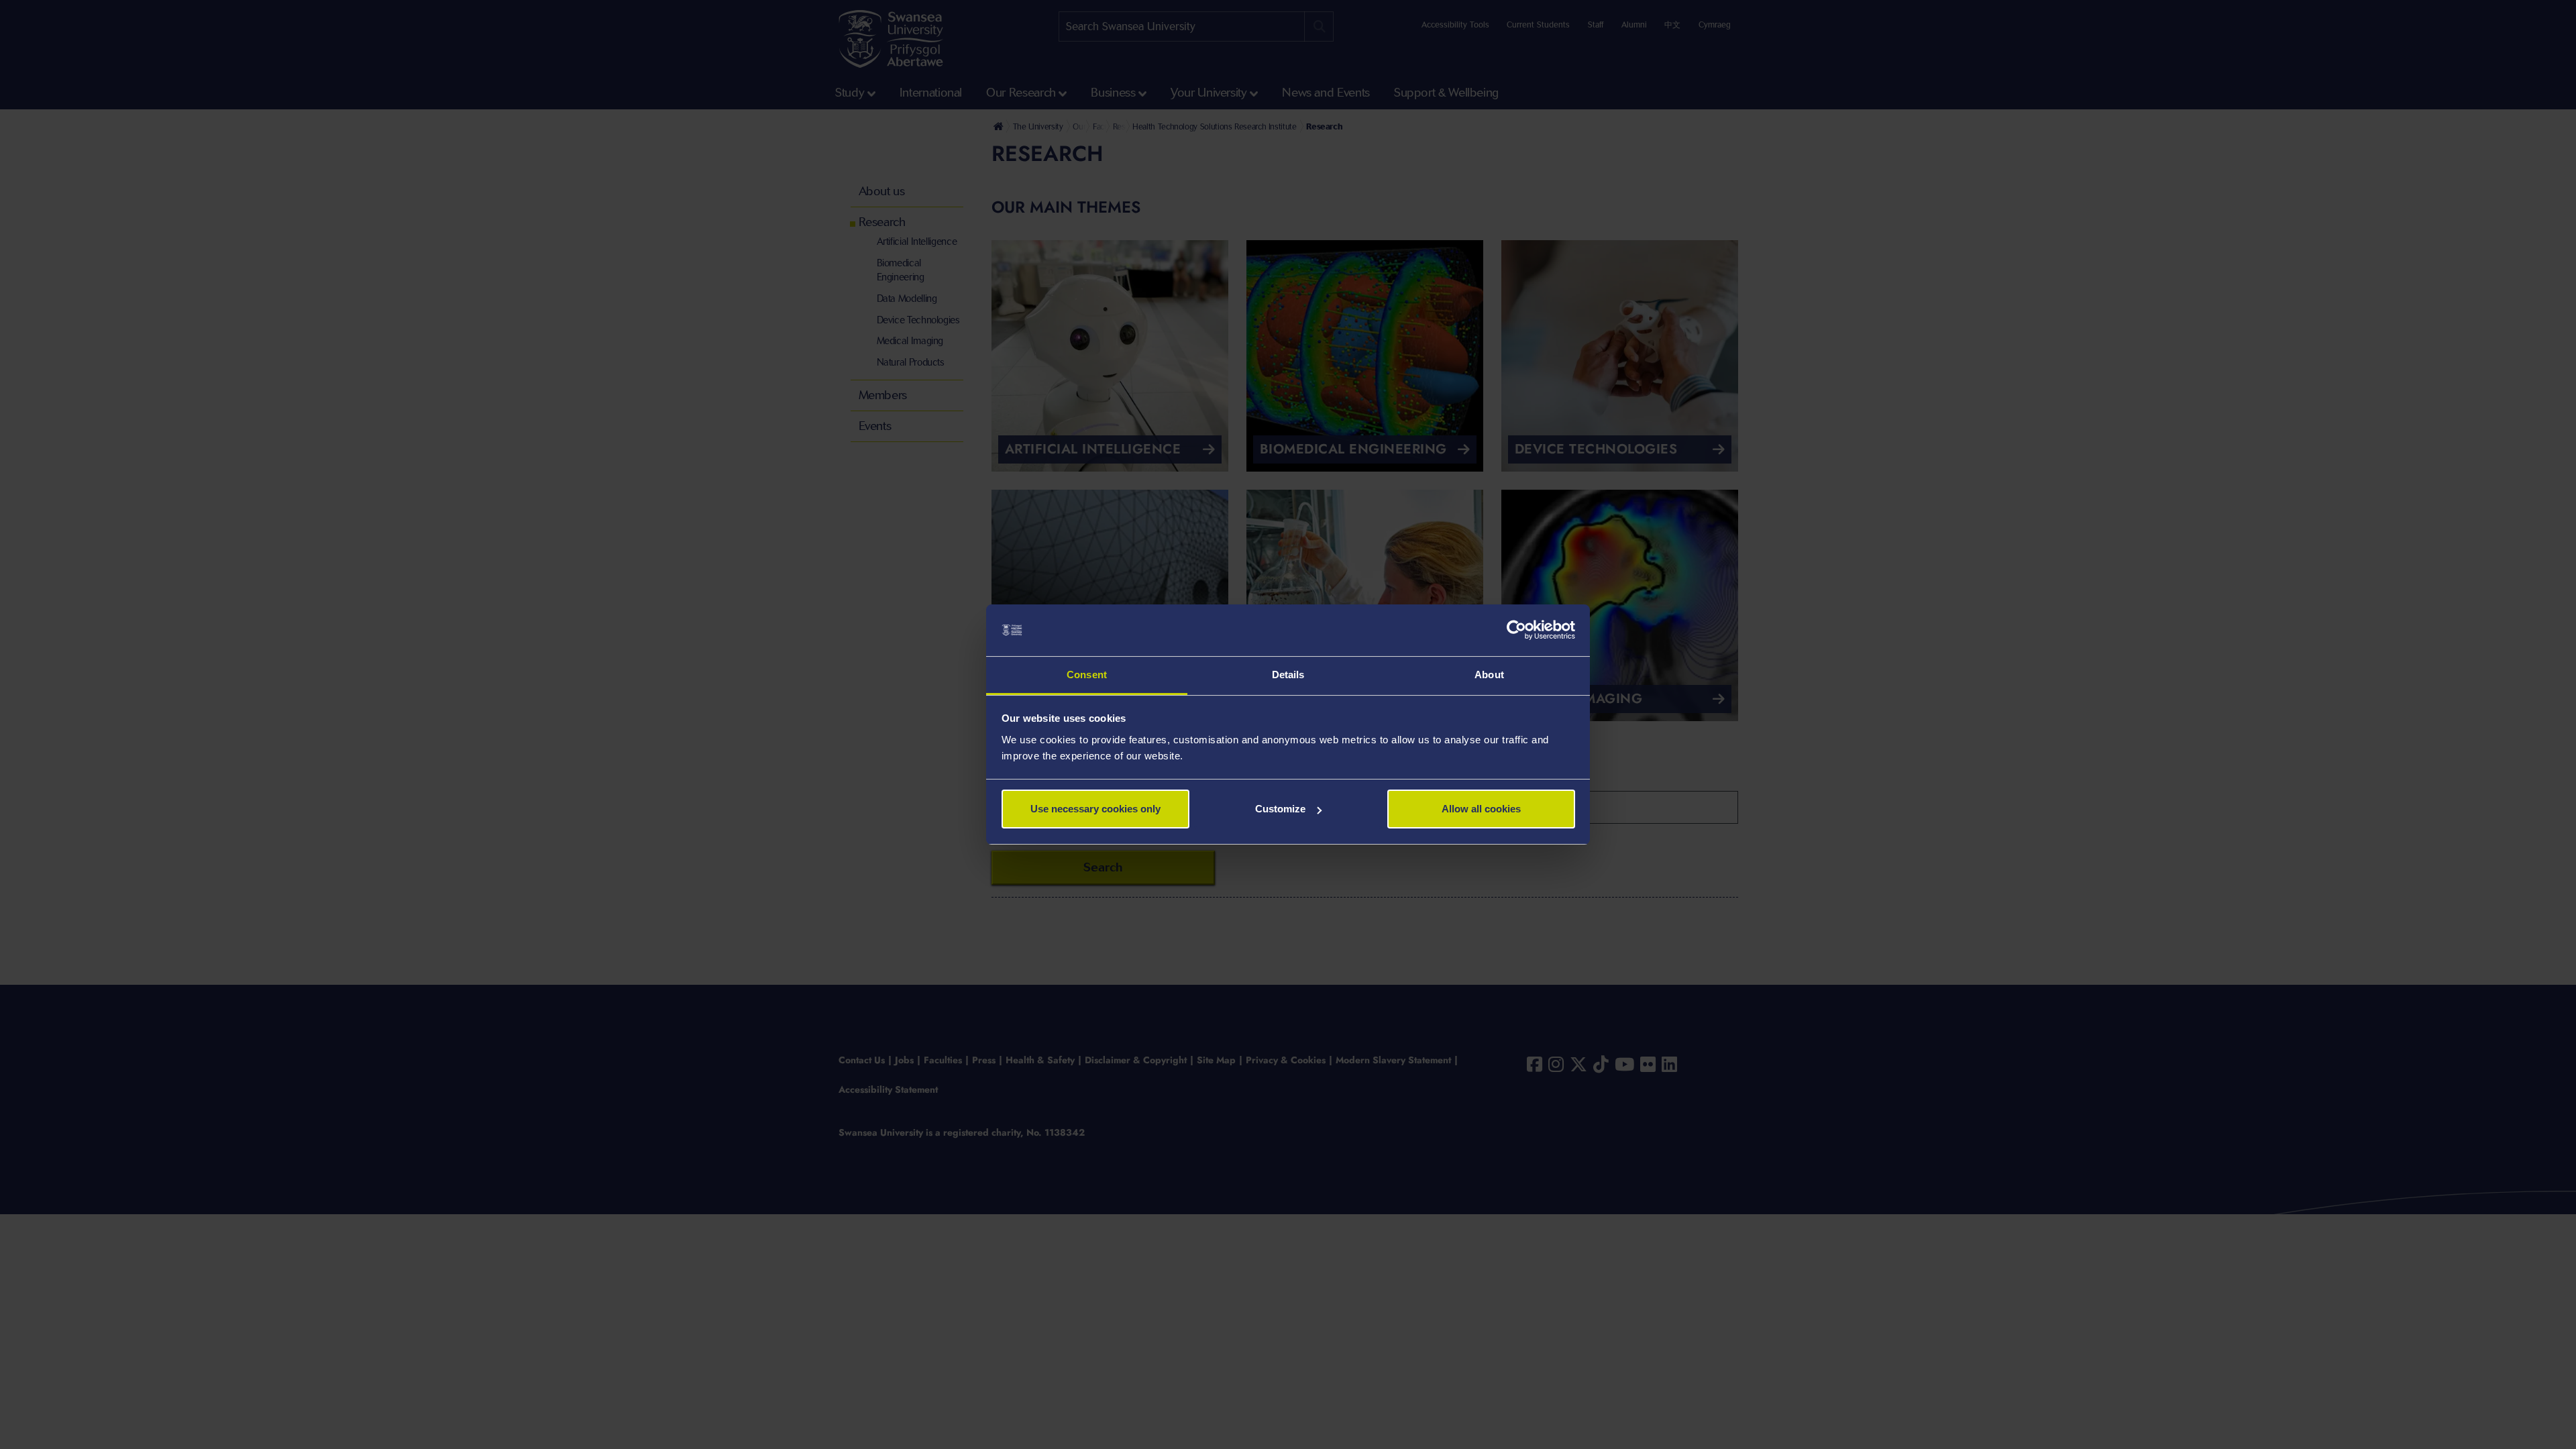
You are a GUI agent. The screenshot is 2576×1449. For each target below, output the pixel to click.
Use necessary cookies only (1095, 809)
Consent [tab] (1087, 675)
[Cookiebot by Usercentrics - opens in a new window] (1516, 631)
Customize (1280, 809)
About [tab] (1489, 675)
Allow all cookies (1481, 809)
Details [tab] (1288, 675)
